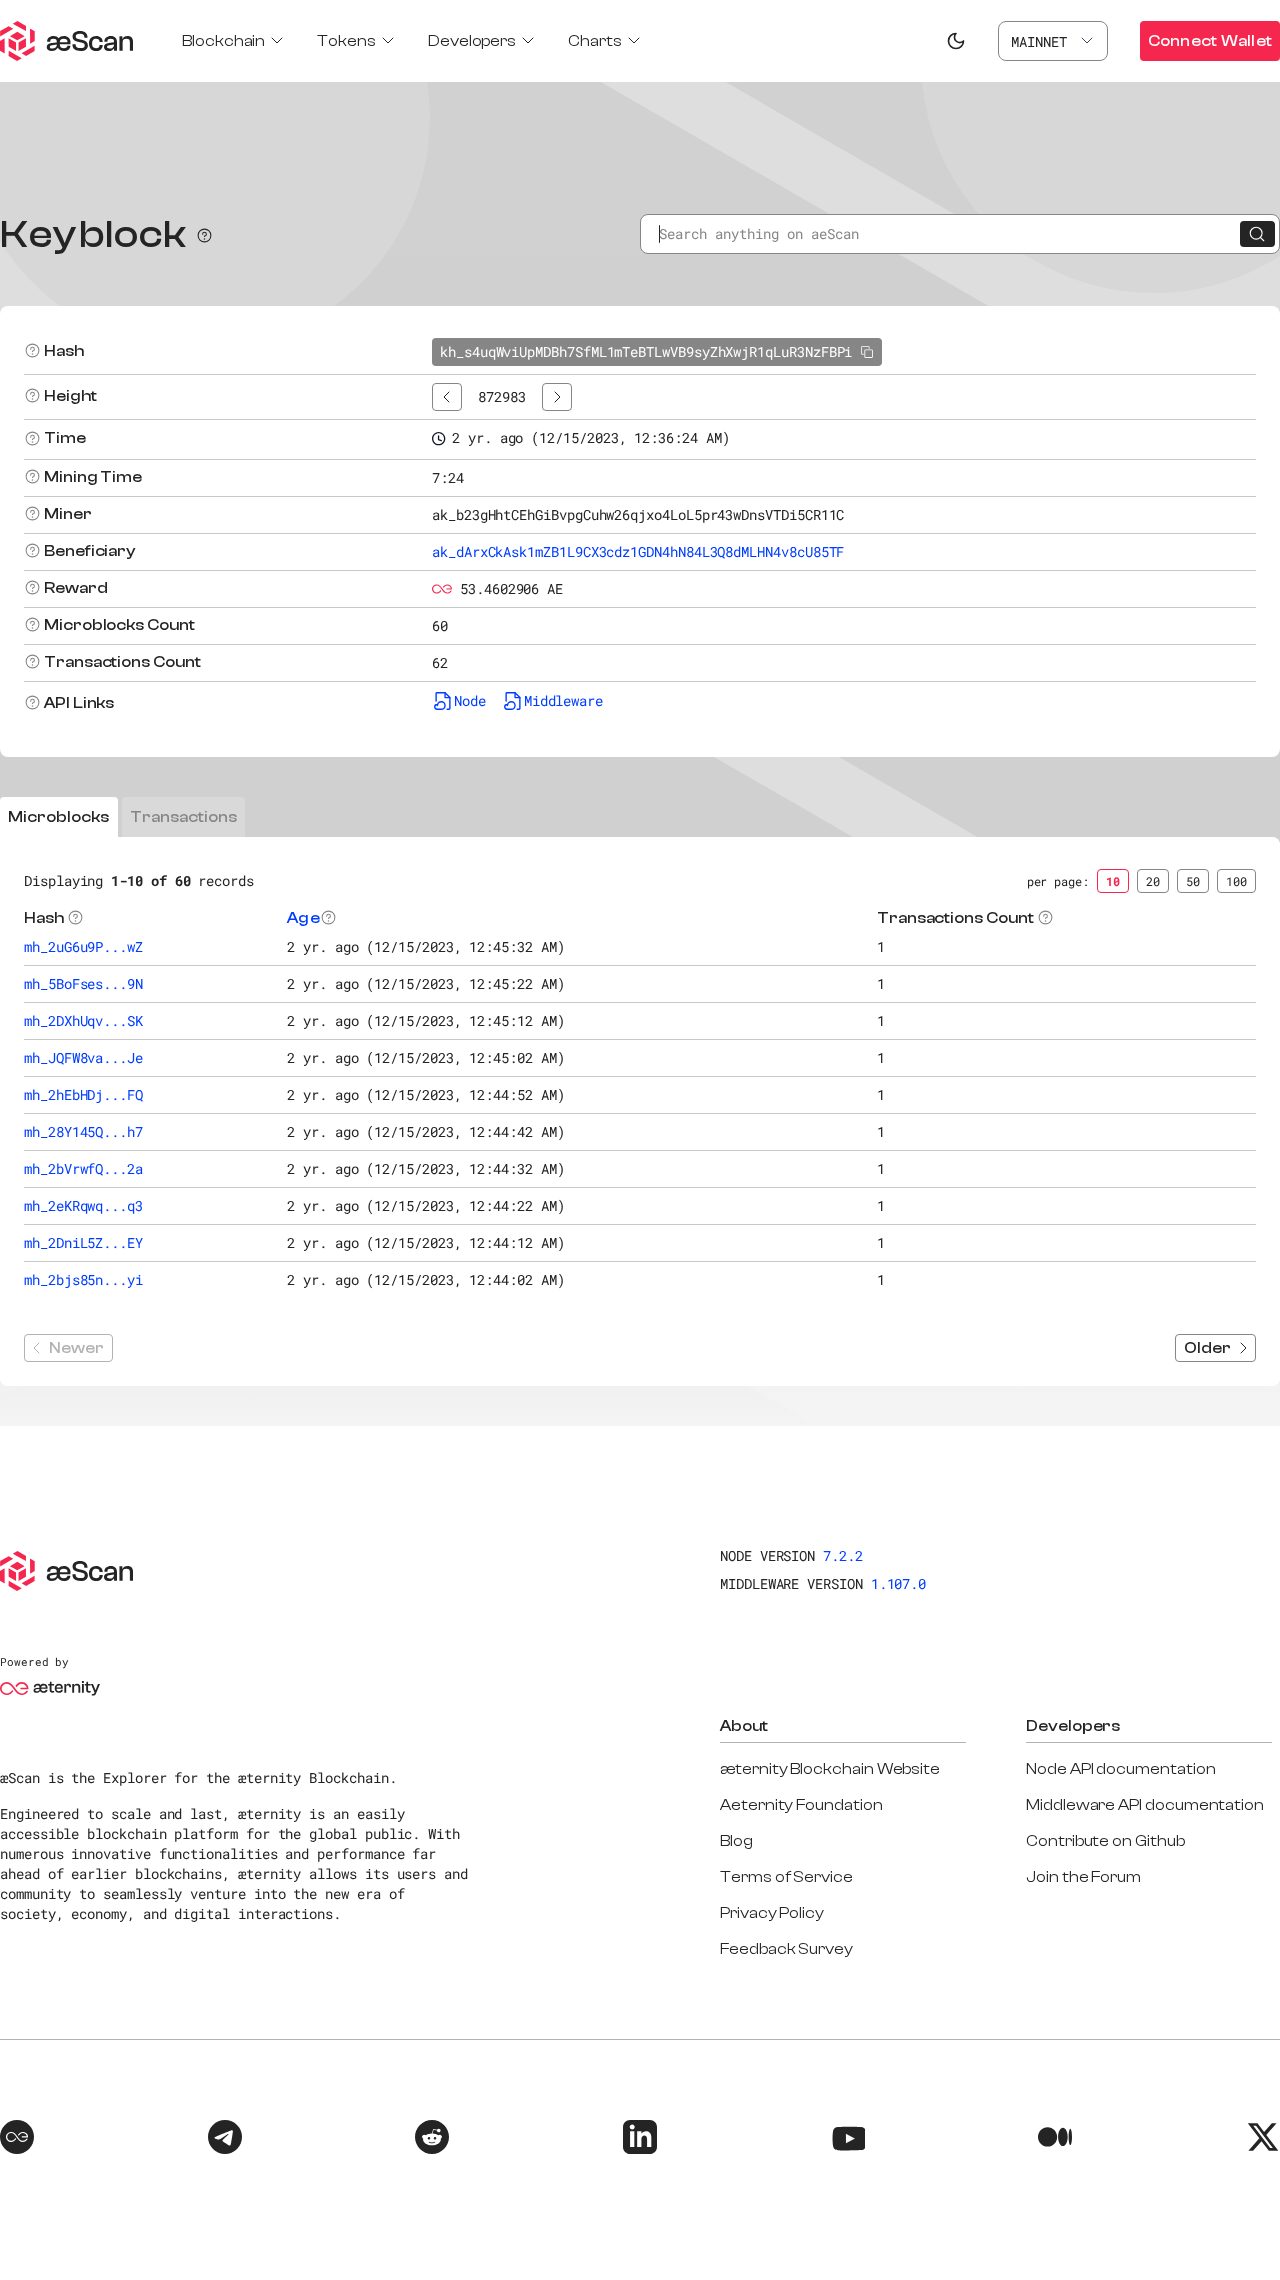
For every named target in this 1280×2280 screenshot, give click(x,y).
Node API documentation (1120, 1769)
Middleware (563, 700)
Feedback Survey (786, 1949)
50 (1193, 881)
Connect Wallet (1210, 41)
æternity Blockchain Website (830, 1769)
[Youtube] (848, 2140)
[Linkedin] (640, 2140)
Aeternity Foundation (801, 1805)
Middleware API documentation (1145, 1805)
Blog (736, 1841)
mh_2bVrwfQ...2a (83, 1168)
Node (470, 700)
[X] (1263, 2140)
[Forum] (17, 2140)
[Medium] (1055, 2140)
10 (1113, 881)
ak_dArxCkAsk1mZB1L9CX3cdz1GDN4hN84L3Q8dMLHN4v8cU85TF (638, 551)
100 (1236, 881)
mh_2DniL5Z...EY (83, 1242)
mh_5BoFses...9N (83, 983)
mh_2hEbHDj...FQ (83, 1094)
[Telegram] (225, 2140)
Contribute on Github (1105, 1841)
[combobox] (1053, 41)
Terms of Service (786, 1877)
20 (1153, 881)
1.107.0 (899, 1583)
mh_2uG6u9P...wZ (83, 946)
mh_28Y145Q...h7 (83, 1131)
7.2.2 (843, 1555)
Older (1207, 1348)
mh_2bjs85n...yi (83, 1279)
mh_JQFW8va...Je (83, 1057)
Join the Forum (1083, 1877)
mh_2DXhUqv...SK (83, 1020)
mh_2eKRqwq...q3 (83, 1205)
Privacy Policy (772, 1913)
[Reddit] (432, 2140)
